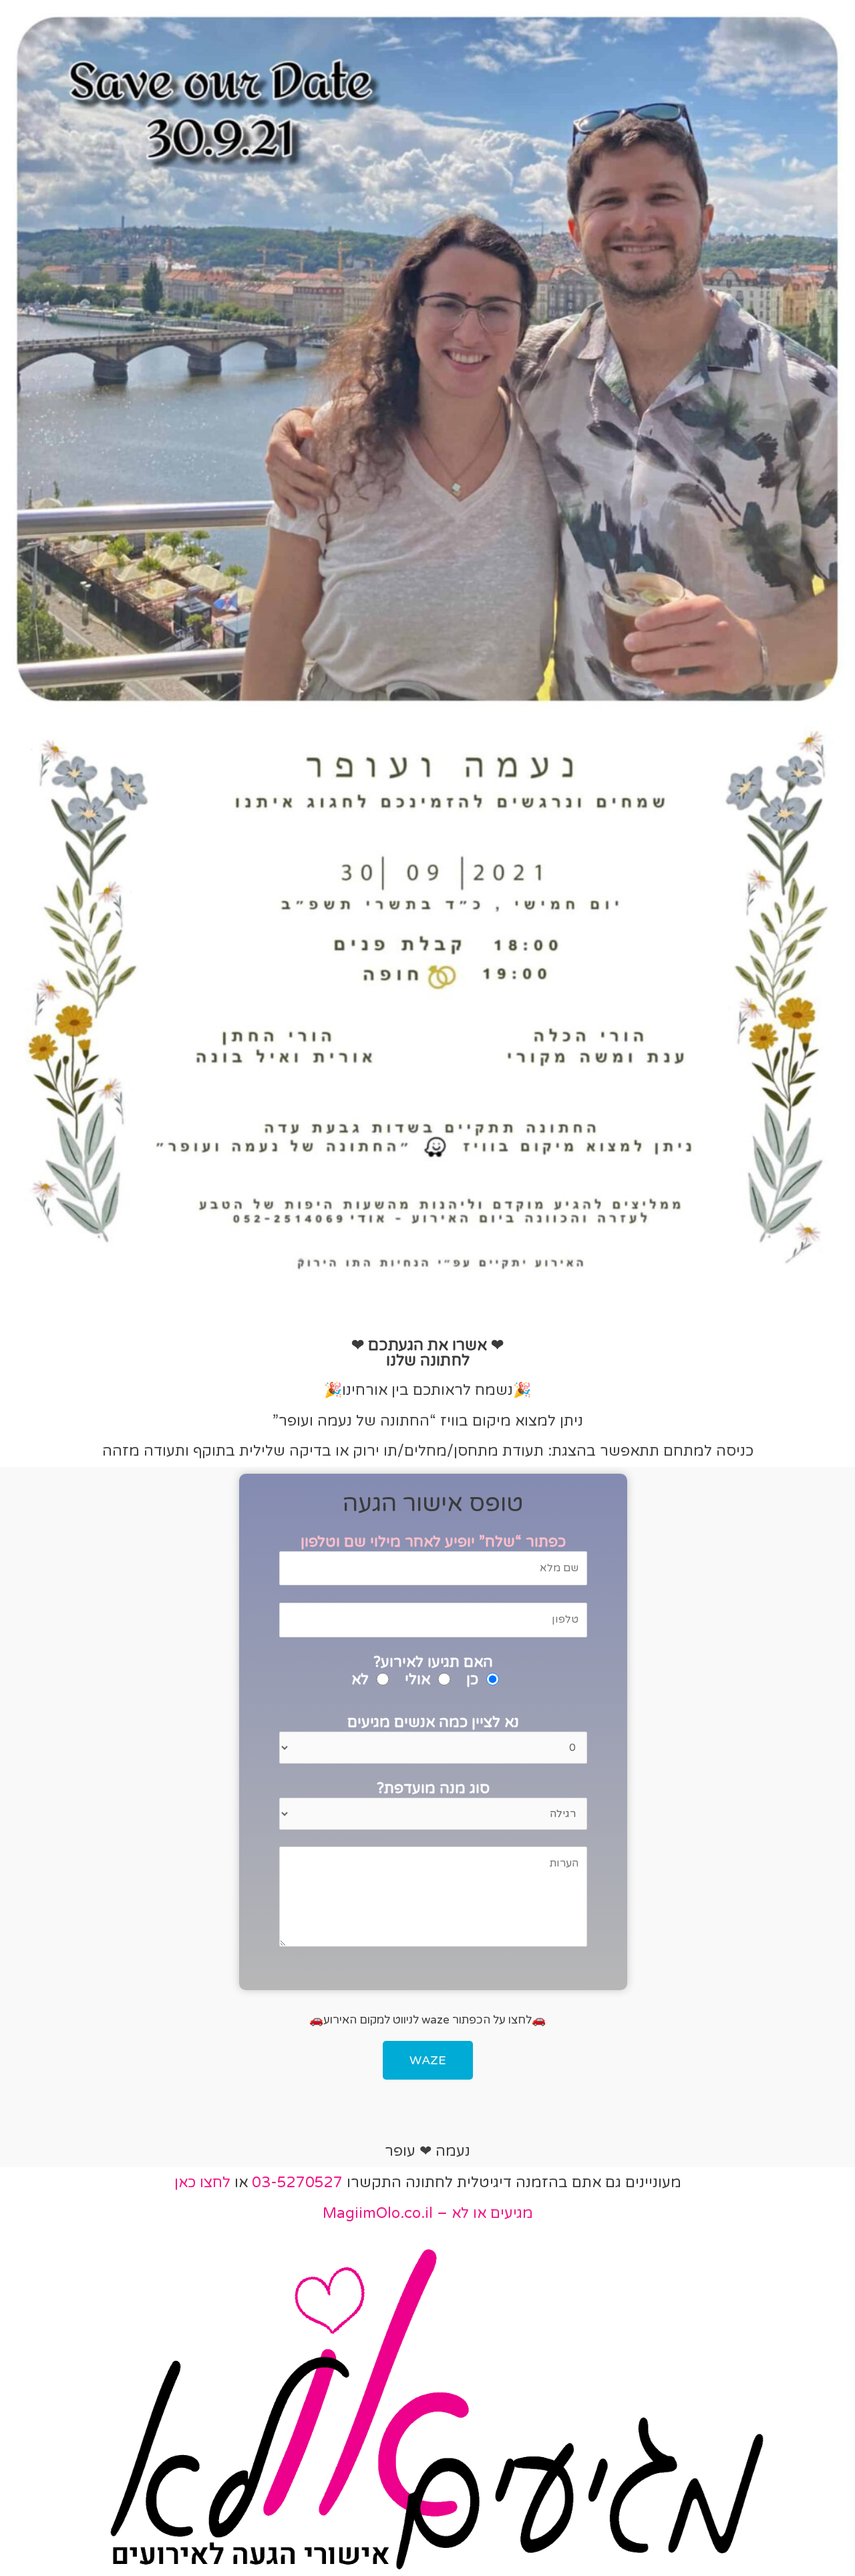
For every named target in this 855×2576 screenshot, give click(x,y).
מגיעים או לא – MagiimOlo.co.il (428, 2213)
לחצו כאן (202, 2183)
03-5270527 (297, 2183)
